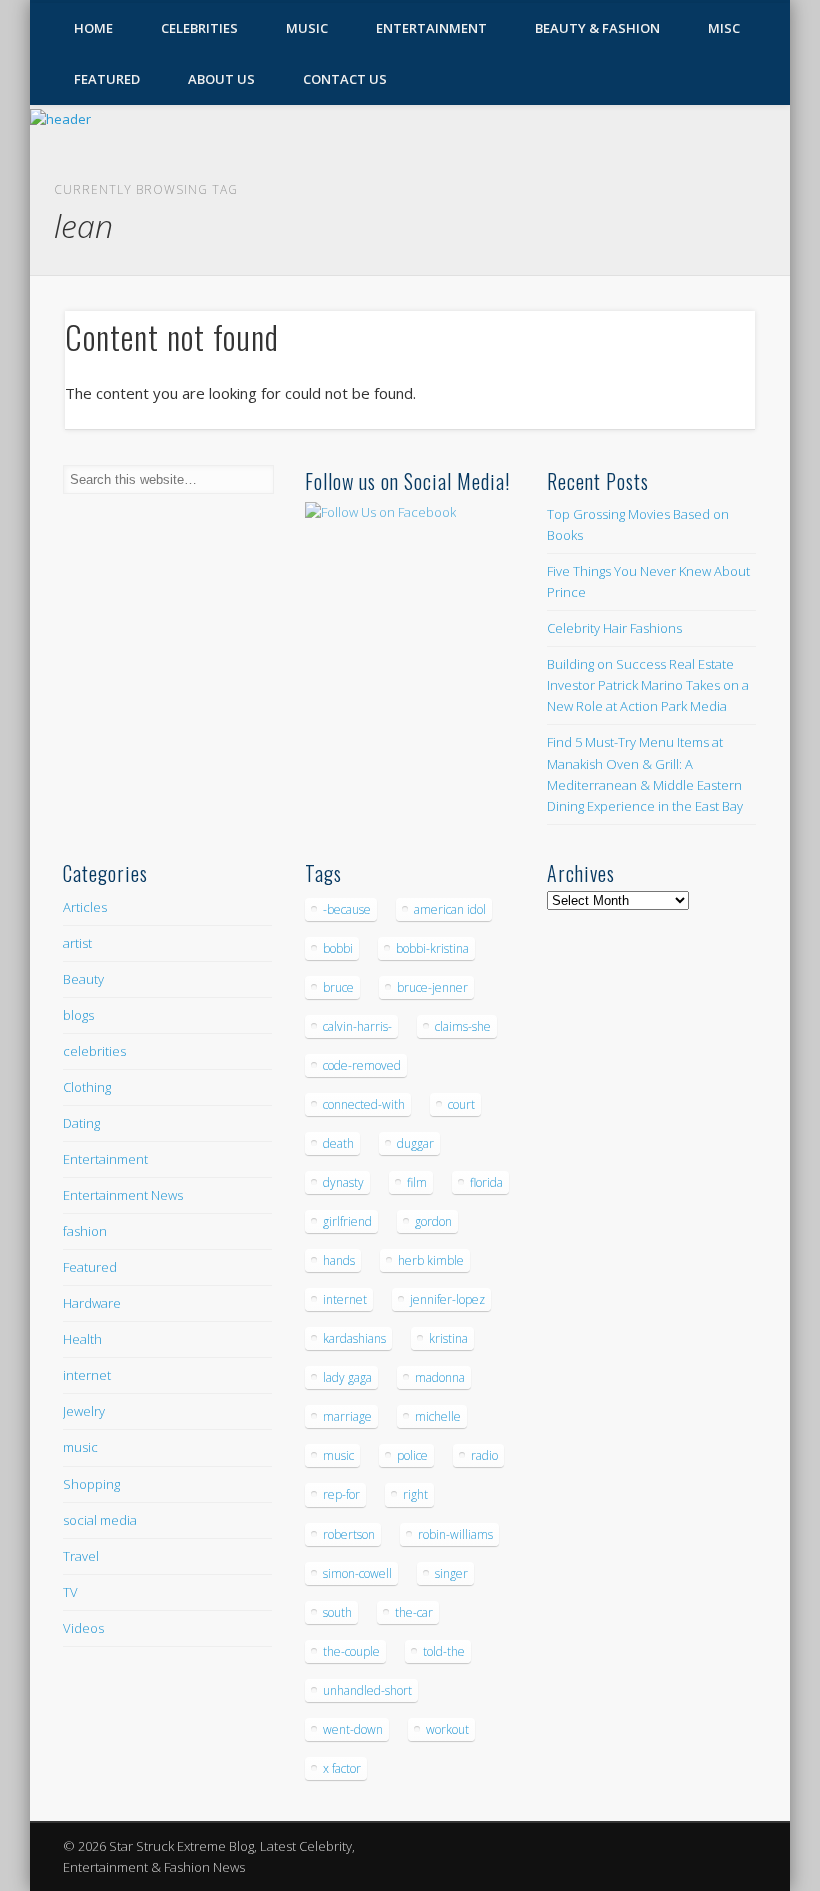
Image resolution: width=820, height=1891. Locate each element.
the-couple (351, 1651)
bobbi (338, 948)
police (412, 1455)
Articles (85, 907)
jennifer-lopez (447, 1299)
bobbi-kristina (432, 948)
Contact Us (345, 79)
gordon (433, 1221)
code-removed (362, 1065)
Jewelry (84, 1411)
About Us (221, 79)
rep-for (341, 1494)
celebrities (94, 1051)
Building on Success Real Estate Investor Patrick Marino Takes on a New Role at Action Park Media (648, 685)
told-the (444, 1651)
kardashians (354, 1338)
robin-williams (455, 1534)
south (337, 1612)
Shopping (91, 1484)
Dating (81, 1123)
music (80, 1447)
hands (339, 1260)
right (415, 1494)
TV (70, 1592)
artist (77, 943)
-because (347, 909)
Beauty (83, 979)
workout (447, 1729)
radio (484, 1455)
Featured (107, 79)
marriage (347, 1416)
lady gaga (347, 1377)
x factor (342, 1768)
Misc (724, 28)
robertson (349, 1534)
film (417, 1182)
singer (451, 1573)
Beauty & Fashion (597, 28)
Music (307, 28)
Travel (81, 1556)
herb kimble (431, 1260)
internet (87, 1375)
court (461, 1104)
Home (93, 28)
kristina (448, 1338)
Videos (83, 1628)
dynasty (343, 1182)
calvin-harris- (357, 1026)
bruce (338, 987)
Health (82, 1339)
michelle (438, 1416)
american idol (450, 909)
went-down (353, 1729)
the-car (414, 1612)
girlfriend (347, 1221)
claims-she (463, 1026)
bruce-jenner (432, 987)
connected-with (364, 1104)
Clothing (87, 1087)
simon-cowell (357, 1573)
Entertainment (431, 28)
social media (100, 1520)
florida (486, 1182)
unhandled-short (367, 1690)
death (338, 1143)
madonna (440, 1377)
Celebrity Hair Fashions (614, 628)
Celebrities (199, 28)
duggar (415, 1143)
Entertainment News (123, 1195)
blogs (78, 1015)
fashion (85, 1231)
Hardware (92, 1303)
